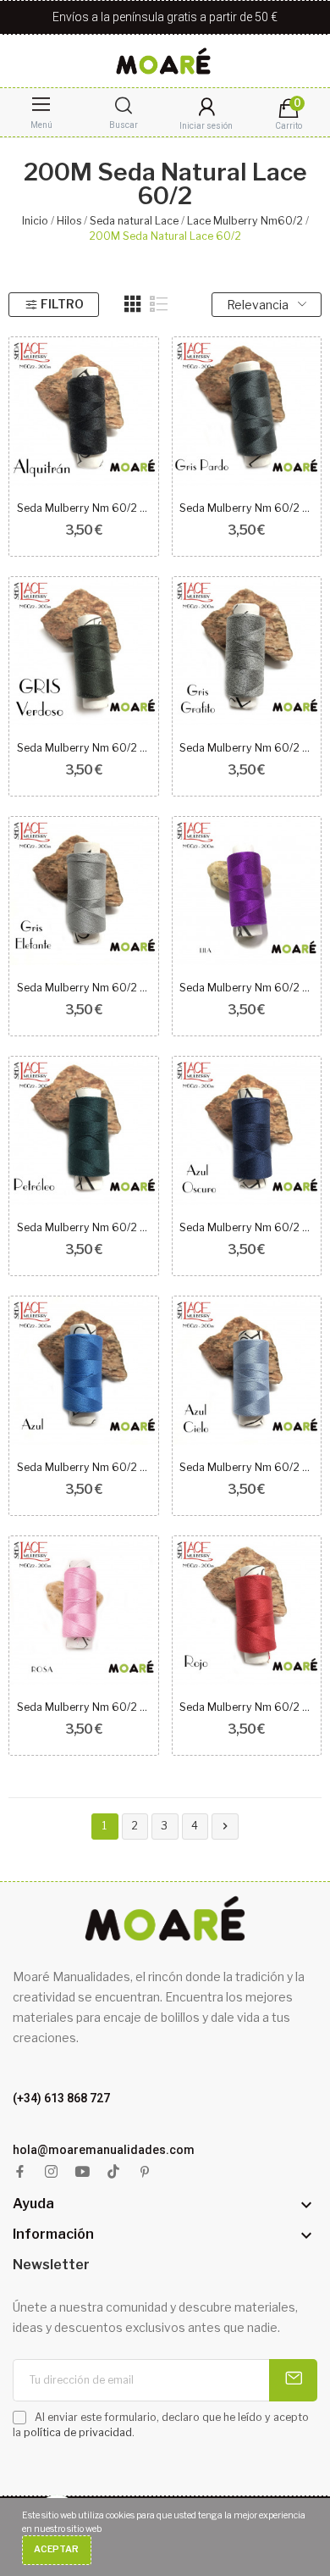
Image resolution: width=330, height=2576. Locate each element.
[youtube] (82, 2172)
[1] (293, 2380)
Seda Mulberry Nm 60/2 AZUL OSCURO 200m (246, 1227)
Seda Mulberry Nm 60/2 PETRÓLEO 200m (84, 1227)
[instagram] (51, 2172)
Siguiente (225, 1826)
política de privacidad (78, 2432)
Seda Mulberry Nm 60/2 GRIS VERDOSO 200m (84, 748)
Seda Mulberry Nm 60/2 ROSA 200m (84, 1707)
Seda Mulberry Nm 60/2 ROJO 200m (246, 1707)
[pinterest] (145, 2172)
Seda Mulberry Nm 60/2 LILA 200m (246, 988)
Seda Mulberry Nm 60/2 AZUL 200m (84, 1467)
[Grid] (133, 304)
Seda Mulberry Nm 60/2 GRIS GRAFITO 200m (246, 748)
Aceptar (56, 2549)
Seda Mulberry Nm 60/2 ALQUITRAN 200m (84, 508)
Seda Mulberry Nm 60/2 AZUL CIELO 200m (246, 1467)
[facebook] (20, 2172)
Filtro (62, 304)
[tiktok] (114, 2172)
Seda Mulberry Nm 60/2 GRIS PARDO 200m (246, 508)
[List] (159, 304)
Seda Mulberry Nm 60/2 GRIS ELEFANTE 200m (84, 988)
